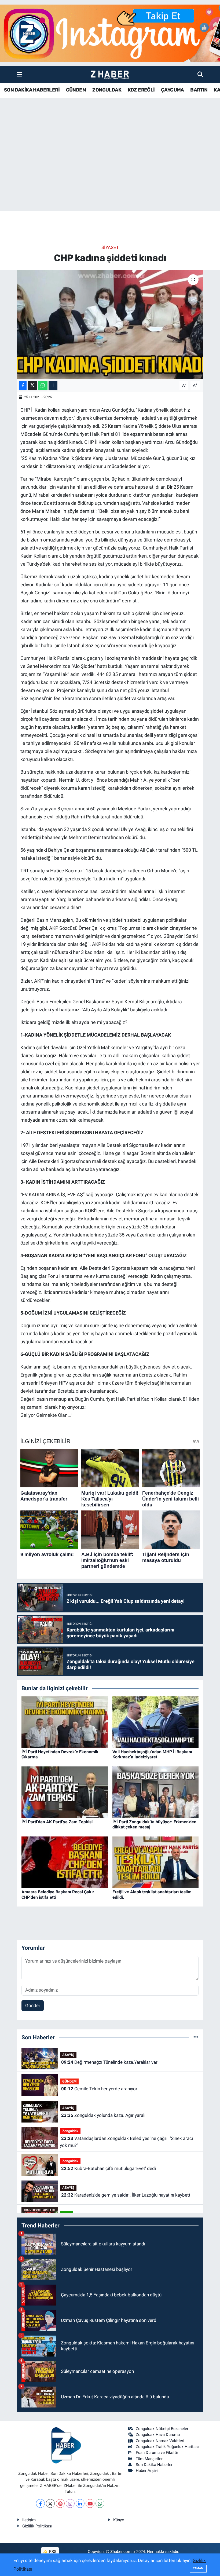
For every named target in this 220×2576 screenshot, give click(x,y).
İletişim (29, 2520)
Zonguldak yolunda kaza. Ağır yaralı (103, 2115)
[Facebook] (40, 2503)
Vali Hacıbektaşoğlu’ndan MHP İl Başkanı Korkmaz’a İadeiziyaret (152, 1754)
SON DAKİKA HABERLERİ (32, 90)
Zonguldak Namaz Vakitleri (160, 2441)
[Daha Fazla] (53, 385)
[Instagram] (70, 2503)
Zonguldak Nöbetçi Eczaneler (162, 2429)
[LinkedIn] (80, 2503)
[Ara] (200, 74)
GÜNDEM (76, 90)
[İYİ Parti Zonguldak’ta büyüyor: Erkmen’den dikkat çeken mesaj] (156, 1792)
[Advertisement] (110, 169)
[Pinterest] (60, 2503)
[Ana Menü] (19, 74)
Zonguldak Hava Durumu (158, 2435)
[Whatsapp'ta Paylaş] (43, 385)
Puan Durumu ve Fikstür (157, 2453)
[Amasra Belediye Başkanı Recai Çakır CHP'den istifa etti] (65, 1862)
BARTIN (199, 90)
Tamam (198, 2568)
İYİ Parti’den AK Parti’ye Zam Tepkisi (57, 1822)
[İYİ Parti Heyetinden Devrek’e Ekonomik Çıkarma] (65, 1722)
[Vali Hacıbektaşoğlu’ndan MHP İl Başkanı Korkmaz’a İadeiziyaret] (156, 1722)
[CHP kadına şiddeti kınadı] (110, 324)
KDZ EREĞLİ (141, 90)
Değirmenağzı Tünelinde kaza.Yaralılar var (109, 2062)
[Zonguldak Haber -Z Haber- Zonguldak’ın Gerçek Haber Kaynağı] (110, 75)
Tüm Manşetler (149, 2459)
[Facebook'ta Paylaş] (23, 385)
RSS (52, 2552)
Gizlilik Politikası (37, 2526)
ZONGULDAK (107, 90)
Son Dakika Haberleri (155, 2465)
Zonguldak (70, 2131)
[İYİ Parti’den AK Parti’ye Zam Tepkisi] (65, 1792)
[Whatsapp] (100, 2503)
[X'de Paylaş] (32, 385)
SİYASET (110, 247)
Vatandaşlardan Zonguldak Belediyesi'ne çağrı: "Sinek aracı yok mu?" (126, 2142)
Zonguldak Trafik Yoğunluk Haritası (167, 2447)
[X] (50, 2503)
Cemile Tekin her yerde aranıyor (99, 2089)
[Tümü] (196, 2037)
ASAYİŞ (68, 2055)
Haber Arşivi (147, 2471)
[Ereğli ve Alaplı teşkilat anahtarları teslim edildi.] (156, 1862)
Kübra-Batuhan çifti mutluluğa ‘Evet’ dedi (109, 2168)
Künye (119, 2520)
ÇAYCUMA (173, 90)
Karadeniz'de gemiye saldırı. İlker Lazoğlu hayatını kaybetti (126, 2195)
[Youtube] (90, 2503)
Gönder (33, 2006)
